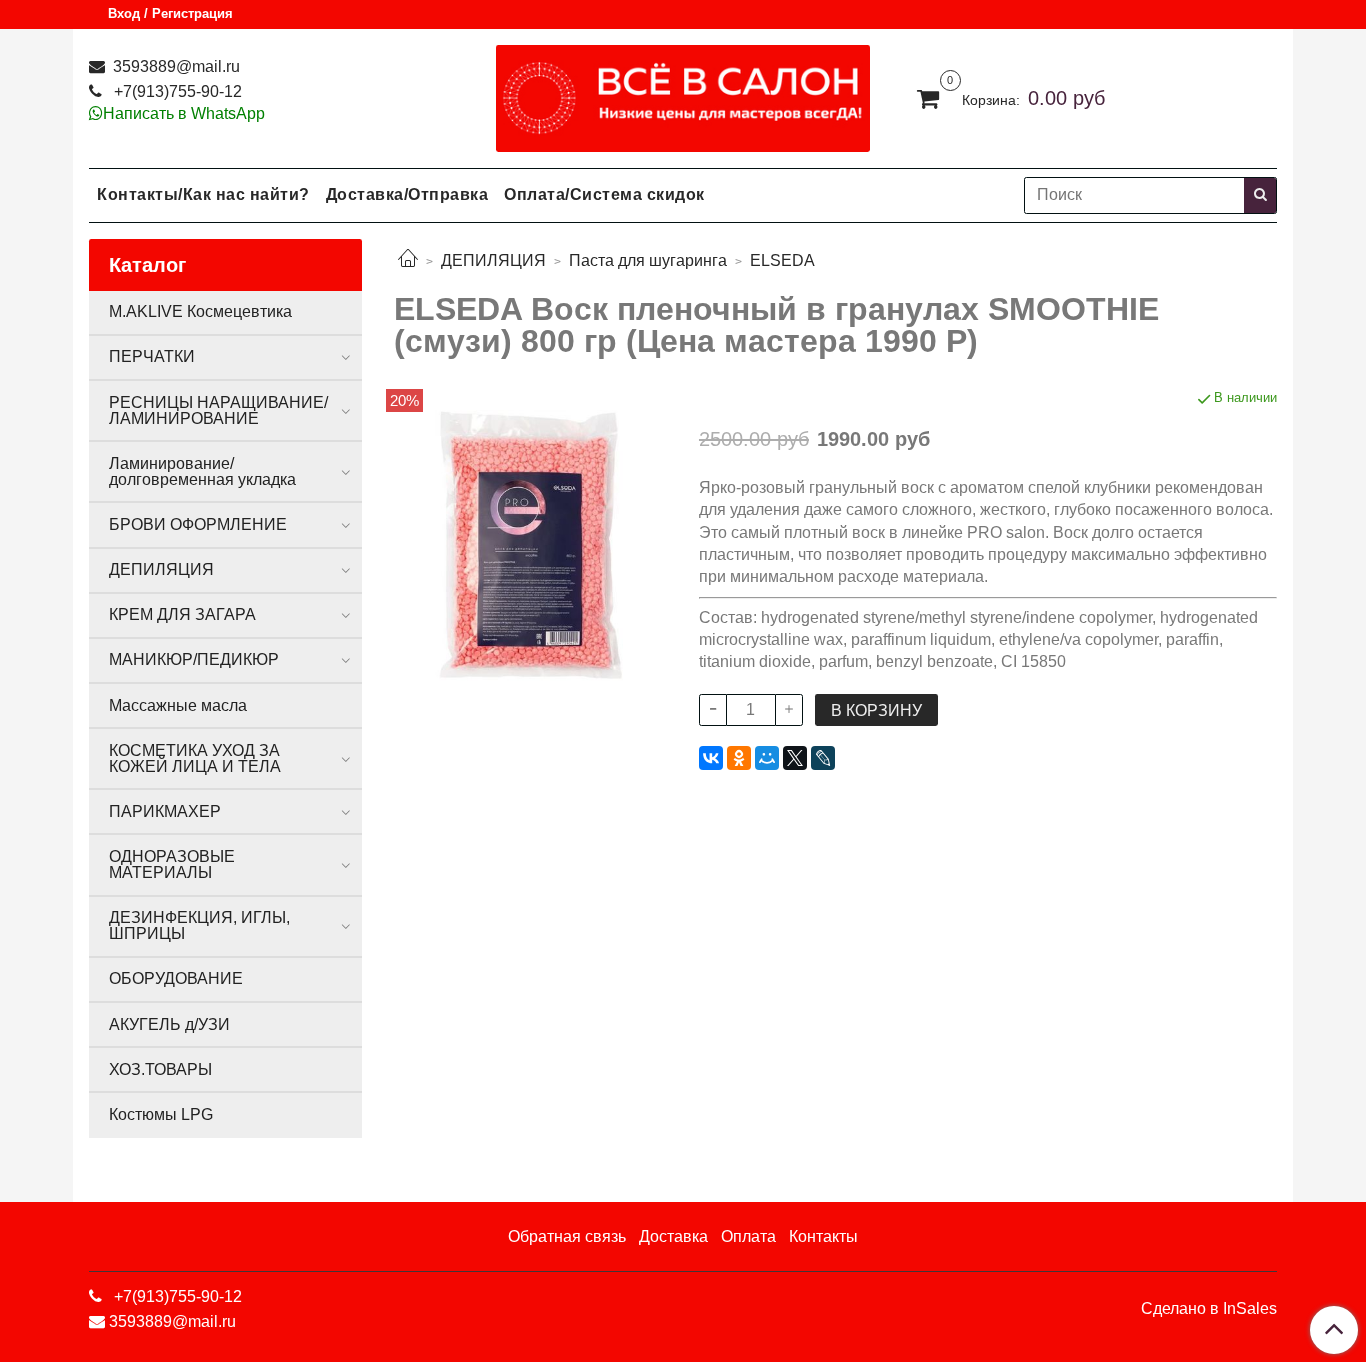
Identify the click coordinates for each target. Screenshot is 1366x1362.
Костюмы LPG (161, 1114)
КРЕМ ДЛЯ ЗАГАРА (182, 614)
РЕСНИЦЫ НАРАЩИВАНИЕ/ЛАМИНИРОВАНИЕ (218, 410)
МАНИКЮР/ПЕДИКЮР (194, 659)
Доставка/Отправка (407, 194)
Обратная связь (567, 1236)
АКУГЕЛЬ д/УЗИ (169, 1024)
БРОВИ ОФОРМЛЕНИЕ (198, 524)
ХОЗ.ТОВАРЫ (160, 1069)
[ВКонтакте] (711, 758)
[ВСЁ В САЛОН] (683, 93)
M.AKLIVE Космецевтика (200, 311)
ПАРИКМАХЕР (165, 811)
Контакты (823, 1236)
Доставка (673, 1236)
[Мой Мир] (767, 758)
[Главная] (408, 260)
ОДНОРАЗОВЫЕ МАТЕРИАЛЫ (172, 864)
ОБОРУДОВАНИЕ (176, 978)
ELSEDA (782, 260)
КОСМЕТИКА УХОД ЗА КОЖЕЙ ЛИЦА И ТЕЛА (195, 758)
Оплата (748, 1236)
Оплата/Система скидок (604, 194)
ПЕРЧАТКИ (152, 356)
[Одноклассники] (739, 758)
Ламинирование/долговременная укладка (202, 471)
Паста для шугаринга (648, 260)
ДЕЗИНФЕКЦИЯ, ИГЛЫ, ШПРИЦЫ (199, 925)
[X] (795, 758)
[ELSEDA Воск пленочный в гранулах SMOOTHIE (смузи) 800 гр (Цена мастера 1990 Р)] (530, 543)
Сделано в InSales (1209, 1309)
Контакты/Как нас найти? (203, 194)
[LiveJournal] (823, 758)
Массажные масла (178, 705)
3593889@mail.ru (174, 66)
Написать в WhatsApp (184, 113)
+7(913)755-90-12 (176, 91)
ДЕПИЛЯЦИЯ (493, 260)
